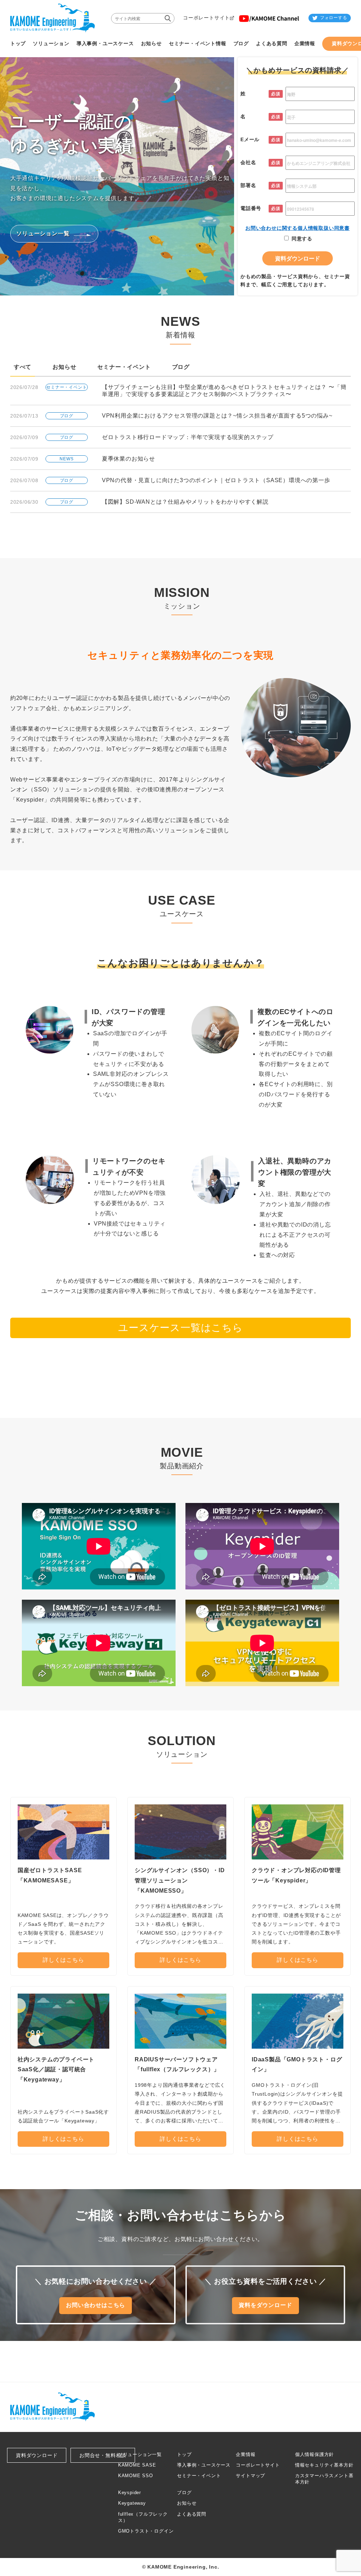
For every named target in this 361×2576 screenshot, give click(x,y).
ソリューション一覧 (140, 2454)
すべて (23, 367)
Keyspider (130, 2493)
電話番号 (251, 208)
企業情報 (246, 2454)
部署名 (248, 185)
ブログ (181, 367)
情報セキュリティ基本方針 (324, 2465)
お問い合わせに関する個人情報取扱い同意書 (298, 228)
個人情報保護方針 (314, 2454)
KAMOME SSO (136, 2476)
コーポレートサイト (258, 2465)
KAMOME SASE (137, 2465)
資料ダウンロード (37, 2455)
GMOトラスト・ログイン (146, 2531)
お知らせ (64, 367)
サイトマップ (250, 2476)
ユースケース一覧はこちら (180, 1328)
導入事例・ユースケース (204, 2465)
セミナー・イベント (124, 367)
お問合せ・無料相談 (103, 2455)
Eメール (250, 139)
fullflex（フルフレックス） (143, 2517)
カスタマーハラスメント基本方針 (324, 2479)
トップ (184, 2454)
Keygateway (132, 2503)
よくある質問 (192, 2514)
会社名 (248, 162)
